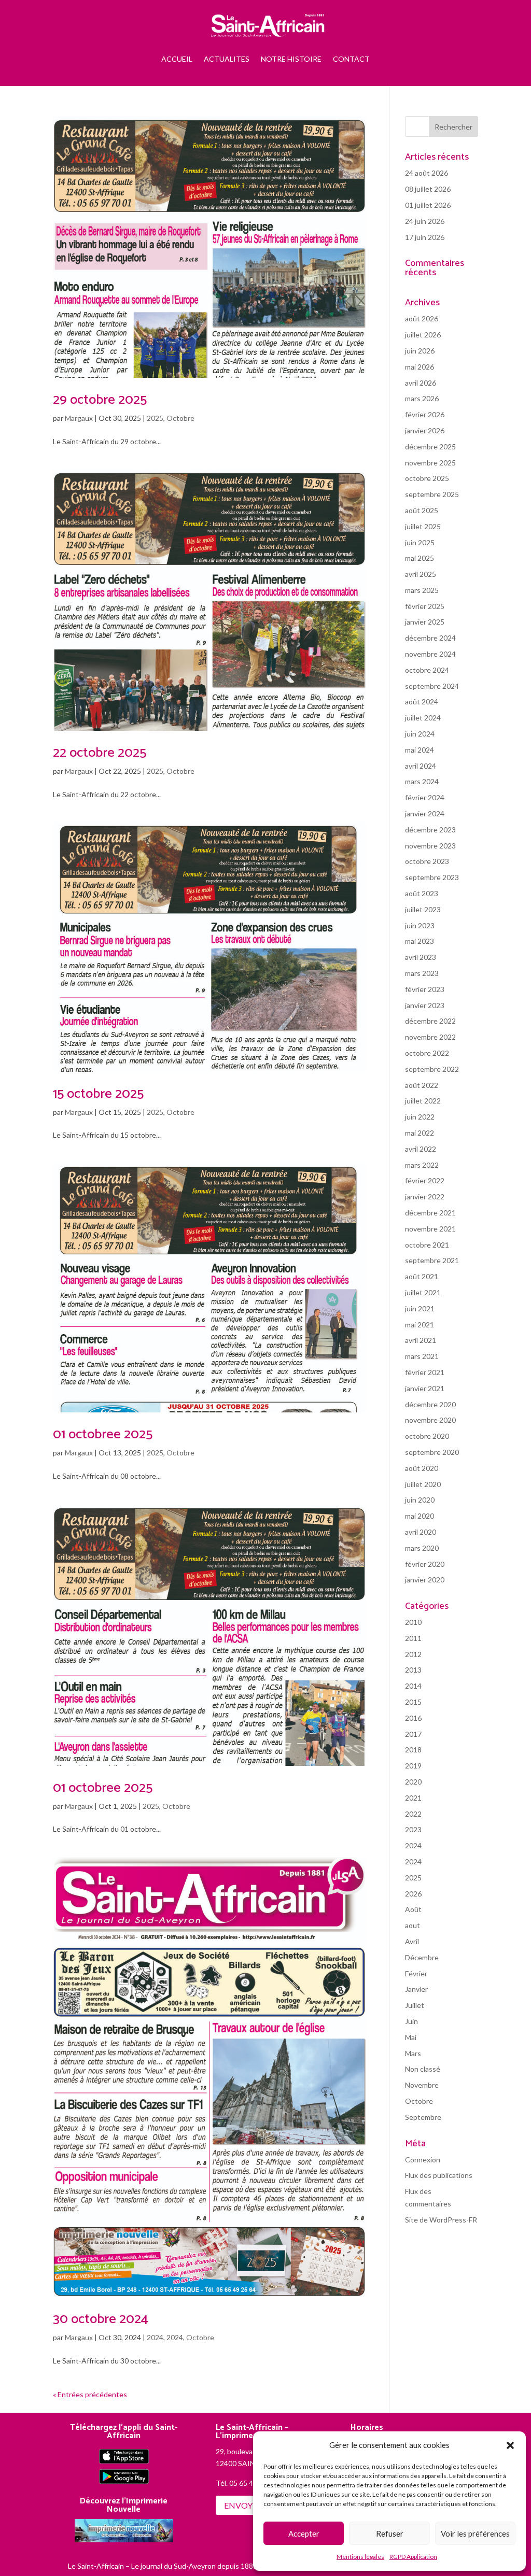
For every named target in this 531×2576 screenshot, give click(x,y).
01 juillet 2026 (428, 205)
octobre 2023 (427, 861)
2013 (413, 1670)
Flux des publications (439, 2175)
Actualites (227, 59)
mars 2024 (422, 781)
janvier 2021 (425, 1388)
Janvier (416, 1989)
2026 (413, 1894)
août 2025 (422, 510)
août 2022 (422, 1085)
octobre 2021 (427, 1245)
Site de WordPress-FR (441, 2220)
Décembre (422, 1957)
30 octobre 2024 (101, 2319)
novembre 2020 (430, 1420)
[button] (510, 2445)
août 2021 (422, 1276)
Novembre (422, 2085)
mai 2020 (420, 1516)
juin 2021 (420, 1308)
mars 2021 (422, 1356)
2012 (413, 1654)
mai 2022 (420, 1133)
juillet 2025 (423, 526)
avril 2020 (421, 1532)
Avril (412, 1941)
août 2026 (422, 319)
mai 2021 (420, 1325)
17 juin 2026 (425, 237)
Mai (411, 2037)
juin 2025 (420, 542)
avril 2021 (421, 1340)
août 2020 (422, 1468)
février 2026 (425, 414)
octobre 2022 (427, 1053)
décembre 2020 (430, 1404)
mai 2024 (420, 750)
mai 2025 (420, 558)
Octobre (180, 418)
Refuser (390, 2533)
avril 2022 (421, 1149)
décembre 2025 (430, 447)
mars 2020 (422, 1548)
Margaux (79, 418)
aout (413, 1925)
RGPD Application (413, 2557)
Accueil (177, 59)
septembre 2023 (432, 877)
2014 (413, 1686)
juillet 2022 (423, 1101)
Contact (351, 59)
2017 (413, 1734)
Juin (411, 2021)
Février (416, 1973)
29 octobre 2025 (100, 400)
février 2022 (425, 1180)
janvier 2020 (425, 1580)
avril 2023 (421, 957)
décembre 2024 (430, 638)
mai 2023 (420, 941)
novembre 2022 (430, 1037)
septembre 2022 (432, 1069)
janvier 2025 (425, 622)
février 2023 (425, 989)
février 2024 (425, 797)
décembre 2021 (430, 1213)
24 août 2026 (427, 173)
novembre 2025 (430, 463)
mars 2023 (422, 973)
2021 (413, 1798)
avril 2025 (421, 574)
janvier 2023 (425, 1005)
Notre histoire (291, 59)
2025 (155, 418)
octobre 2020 (427, 1436)
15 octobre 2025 (98, 1094)
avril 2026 (421, 383)
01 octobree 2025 (103, 1434)
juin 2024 (420, 734)
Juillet (415, 2005)
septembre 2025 (432, 494)
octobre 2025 (427, 478)
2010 (413, 1622)
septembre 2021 (432, 1260)
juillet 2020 (423, 1484)
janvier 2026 (425, 430)
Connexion (423, 2160)
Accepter (304, 2533)
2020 (413, 1782)
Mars (413, 2053)
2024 (155, 2337)
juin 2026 (420, 351)
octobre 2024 (427, 670)
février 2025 (425, 606)
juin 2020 (420, 1500)
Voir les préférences (475, 2533)
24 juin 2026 (425, 221)
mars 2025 (422, 590)
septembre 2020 (432, 1452)
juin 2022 (420, 1117)
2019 (413, 1766)
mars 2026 (422, 398)
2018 (413, 1750)
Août (413, 1909)
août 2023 (422, 893)
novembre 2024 (430, 654)
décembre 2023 (430, 830)
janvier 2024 (425, 813)
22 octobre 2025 (100, 753)
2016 (413, 1718)
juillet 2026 (423, 335)
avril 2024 (421, 766)
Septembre (423, 2117)
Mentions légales (360, 2557)
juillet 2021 (423, 1292)
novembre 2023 (430, 846)
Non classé (423, 2069)
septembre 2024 (432, 686)
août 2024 (422, 702)
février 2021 (425, 1372)
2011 (413, 1638)
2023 (413, 1829)
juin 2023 (420, 925)
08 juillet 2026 (428, 189)
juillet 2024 (423, 718)
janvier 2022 (425, 1197)
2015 (413, 1702)
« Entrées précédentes (90, 2394)
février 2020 (425, 1564)
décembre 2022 (430, 1021)
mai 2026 (420, 367)
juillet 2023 (423, 909)
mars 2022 (422, 1165)
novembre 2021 (430, 1229)
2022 (413, 1814)
